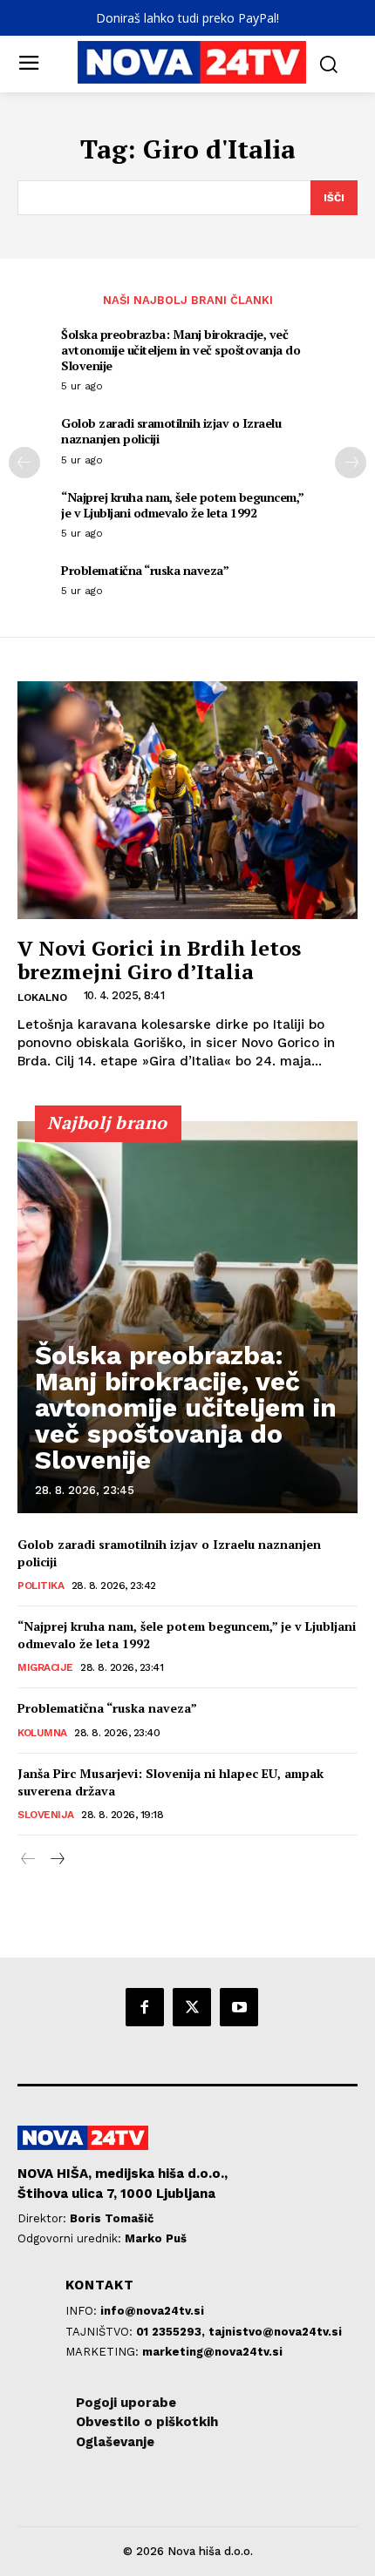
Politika (41, 1585)
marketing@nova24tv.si (212, 2352)
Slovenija (46, 1815)
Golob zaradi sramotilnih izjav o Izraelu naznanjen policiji (171, 431)
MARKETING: (104, 2352)
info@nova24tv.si (152, 2311)
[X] (192, 2007)
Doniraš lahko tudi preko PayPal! (187, 18)
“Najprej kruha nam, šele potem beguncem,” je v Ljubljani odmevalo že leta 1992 (183, 505)
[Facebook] (145, 2007)
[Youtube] (239, 2007)
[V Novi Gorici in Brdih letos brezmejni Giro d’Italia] (187, 800)
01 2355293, (172, 2332)
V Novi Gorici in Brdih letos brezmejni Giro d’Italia (159, 959)
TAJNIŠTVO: (101, 2332)
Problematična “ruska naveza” (145, 570)
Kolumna (42, 1733)
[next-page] (351, 463)
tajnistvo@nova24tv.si (275, 2332)
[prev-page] (24, 463)
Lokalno (42, 997)
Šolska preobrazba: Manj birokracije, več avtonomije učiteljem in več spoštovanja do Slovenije (181, 350)
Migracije (45, 1667)
